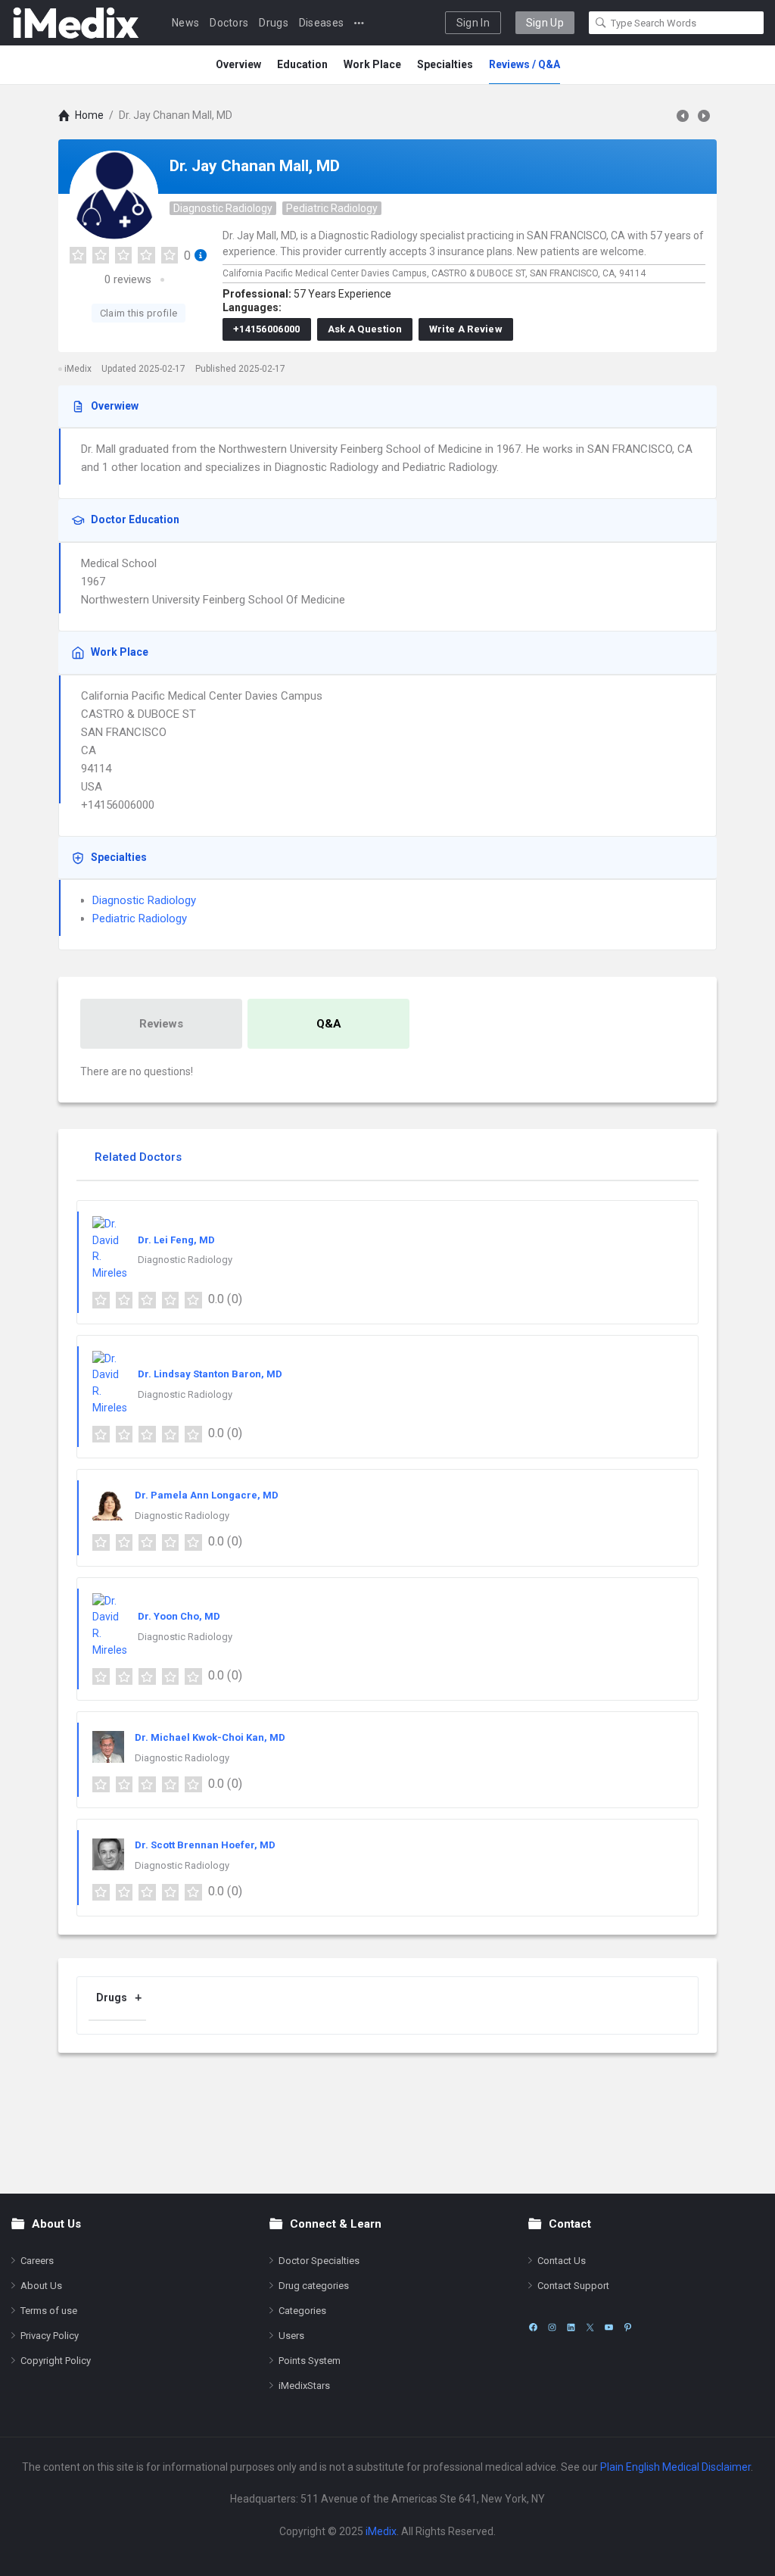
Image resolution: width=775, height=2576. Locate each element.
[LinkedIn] (571, 2327)
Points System (310, 2361)
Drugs (274, 23)
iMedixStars (304, 2386)
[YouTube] (609, 2327)
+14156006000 (267, 329)
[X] (590, 2327)
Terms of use (49, 2311)
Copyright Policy (56, 2361)
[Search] (601, 23)
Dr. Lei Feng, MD (176, 1240)
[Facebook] (533, 2327)
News (185, 23)
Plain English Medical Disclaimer (675, 2467)
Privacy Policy (50, 2336)
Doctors (229, 23)
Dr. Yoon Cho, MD (179, 1616)
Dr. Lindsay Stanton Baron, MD (210, 1374)
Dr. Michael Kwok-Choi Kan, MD (210, 1737)
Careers (37, 2261)
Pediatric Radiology (332, 208)
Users (291, 2336)
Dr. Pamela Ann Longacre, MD (207, 1495)
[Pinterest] (628, 2327)
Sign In (473, 23)
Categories (302, 2311)
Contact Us (562, 2261)
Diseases (321, 23)
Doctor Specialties (319, 2261)
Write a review (466, 329)
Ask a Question (365, 329)
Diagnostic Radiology (223, 208)
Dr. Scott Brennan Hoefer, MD (205, 1845)
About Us (41, 2286)
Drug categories (314, 2286)
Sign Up (545, 23)
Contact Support (573, 2286)
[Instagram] (552, 2327)
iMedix (381, 2531)
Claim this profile (139, 313)
